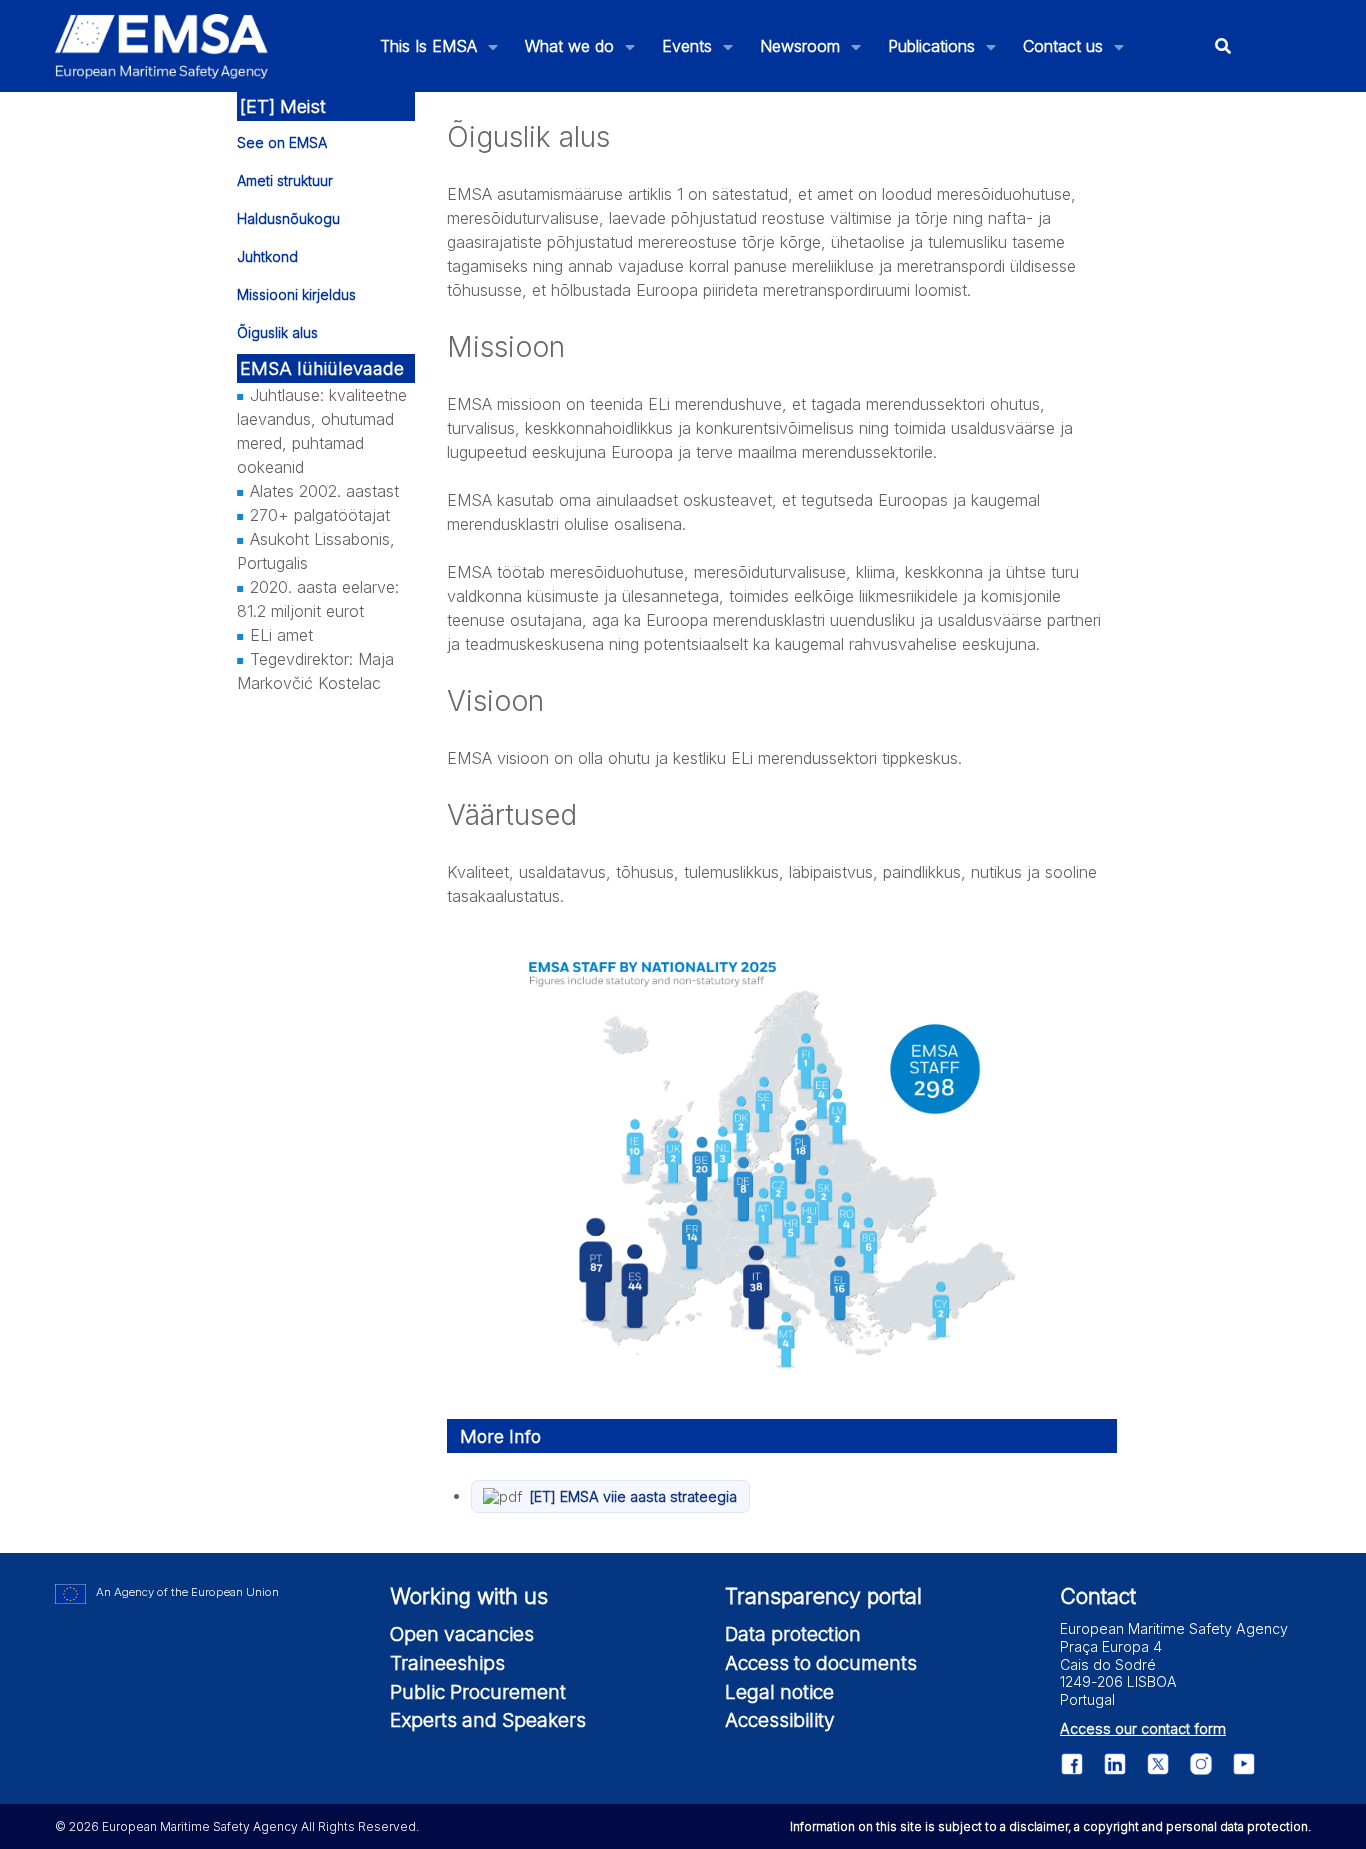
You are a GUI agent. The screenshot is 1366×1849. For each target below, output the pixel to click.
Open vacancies (462, 1634)
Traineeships (447, 1663)
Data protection (793, 1634)
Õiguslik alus (277, 332)
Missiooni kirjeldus (296, 294)
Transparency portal (823, 1596)
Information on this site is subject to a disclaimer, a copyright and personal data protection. (1050, 1826)
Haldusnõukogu (288, 218)
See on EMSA (282, 142)
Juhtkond (267, 256)
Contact (1098, 1596)
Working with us (469, 1596)
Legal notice (779, 1692)
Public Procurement (478, 1692)
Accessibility (780, 1720)
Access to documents (821, 1663)
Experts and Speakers (488, 1720)
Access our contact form (1143, 1728)
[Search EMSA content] (1223, 46)
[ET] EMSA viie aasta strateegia (633, 1496)
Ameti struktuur (285, 180)
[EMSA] (162, 46)
